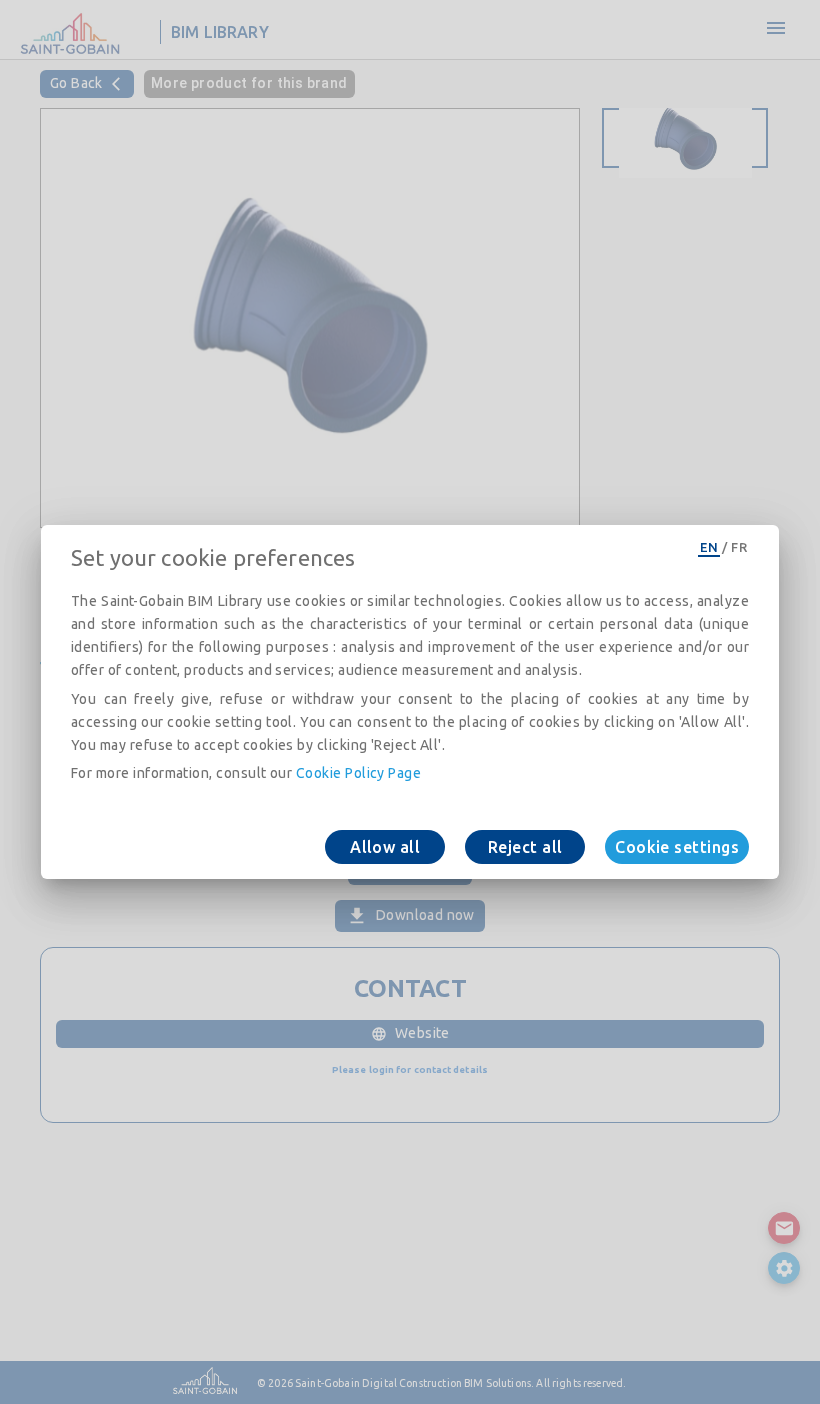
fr (739, 547)
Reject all (525, 847)
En (709, 547)
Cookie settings (677, 847)
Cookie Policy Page (358, 773)
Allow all (385, 847)
